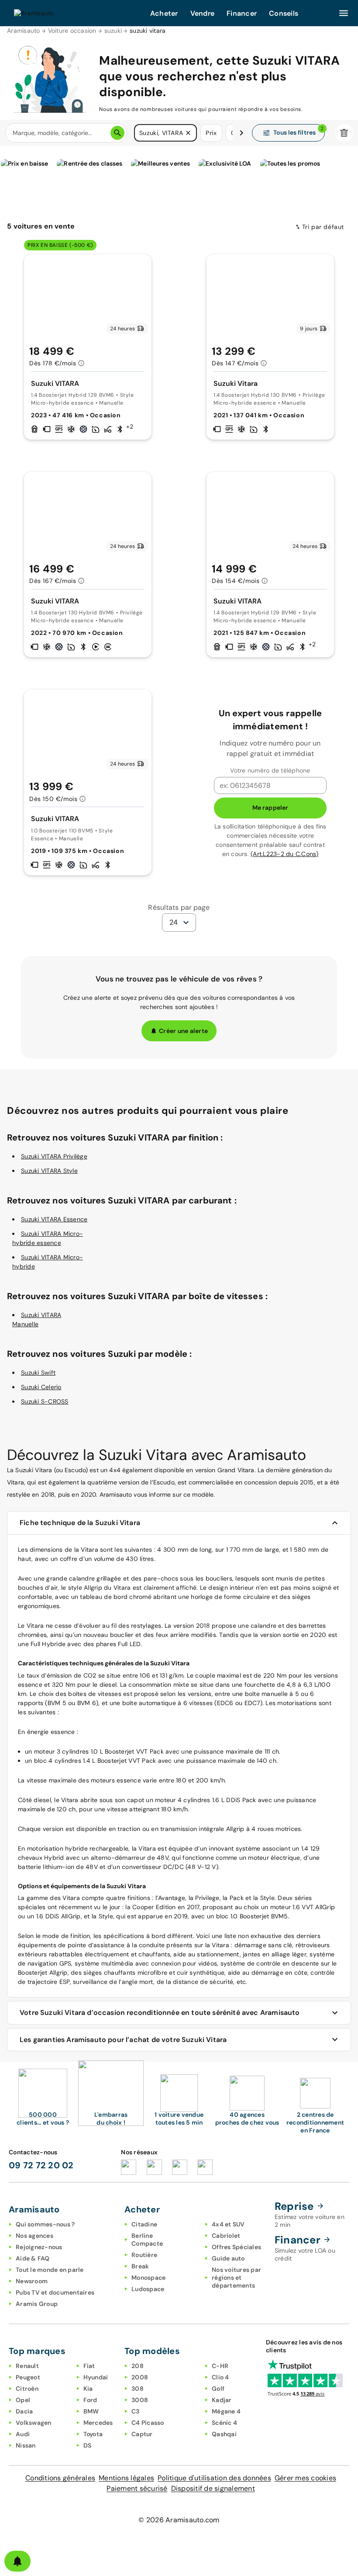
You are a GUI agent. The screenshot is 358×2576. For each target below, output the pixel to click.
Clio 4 (220, 2377)
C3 (136, 2411)
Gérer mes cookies (305, 2478)
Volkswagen (34, 2423)
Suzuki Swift (38, 1373)
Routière (144, 2255)
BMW (91, 2411)
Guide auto (228, 2258)
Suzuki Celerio (41, 1387)
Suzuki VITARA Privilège (54, 1156)
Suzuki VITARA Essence (54, 1219)
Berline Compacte (147, 2240)
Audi (23, 2434)
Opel (23, 2400)
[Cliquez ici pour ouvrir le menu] (344, 13)
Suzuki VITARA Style (49, 1171)
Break (140, 2266)
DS (88, 2445)
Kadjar (222, 2400)
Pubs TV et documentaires (55, 2292)
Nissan (26, 2445)
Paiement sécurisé (137, 2488)
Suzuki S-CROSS (45, 1401)
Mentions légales (126, 2478)
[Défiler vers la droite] (241, 133)
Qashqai (224, 2434)
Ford (90, 2400)
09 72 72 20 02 (41, 2165)
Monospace (148, 2278)
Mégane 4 (226, 2411)
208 (138, 2366)
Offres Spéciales (236, 2247)
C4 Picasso (148, 2423)
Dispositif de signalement (213, 2488)
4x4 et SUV (228, 2224)
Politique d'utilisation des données (214, 2478)
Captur (142, 2434)
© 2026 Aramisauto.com (179, 2520)
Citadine (144, 2224)
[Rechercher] (117, 133)
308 (138, 2389)
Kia (88, 2389)
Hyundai (96, 2377)
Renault (27, 2366)
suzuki (113, 31)
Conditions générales (60, 2478)
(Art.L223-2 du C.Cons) (285, 854)
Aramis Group (37, 2304)
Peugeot (28, 2377)
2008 (140, 2377)
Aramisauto (24, 31)
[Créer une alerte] (17, 2561)
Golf (218, 2389)
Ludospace (148, 2289)
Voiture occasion (72, 31)
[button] (188, 133)
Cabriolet (226, 2236)
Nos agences (34, 2236)
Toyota (93, 2434)
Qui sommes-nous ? (45, 2224)
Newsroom (32, 2281)
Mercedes (98, 2423)
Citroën (27, 2389)
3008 (140, 2400)
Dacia (24, 2411)
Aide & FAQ (33, 2258)
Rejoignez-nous (39, 2247)
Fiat (89, 2366)
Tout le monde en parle (50, 2270)
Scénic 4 (224, 2423)
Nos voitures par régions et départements (236, 2278)
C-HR (220, 2366)
